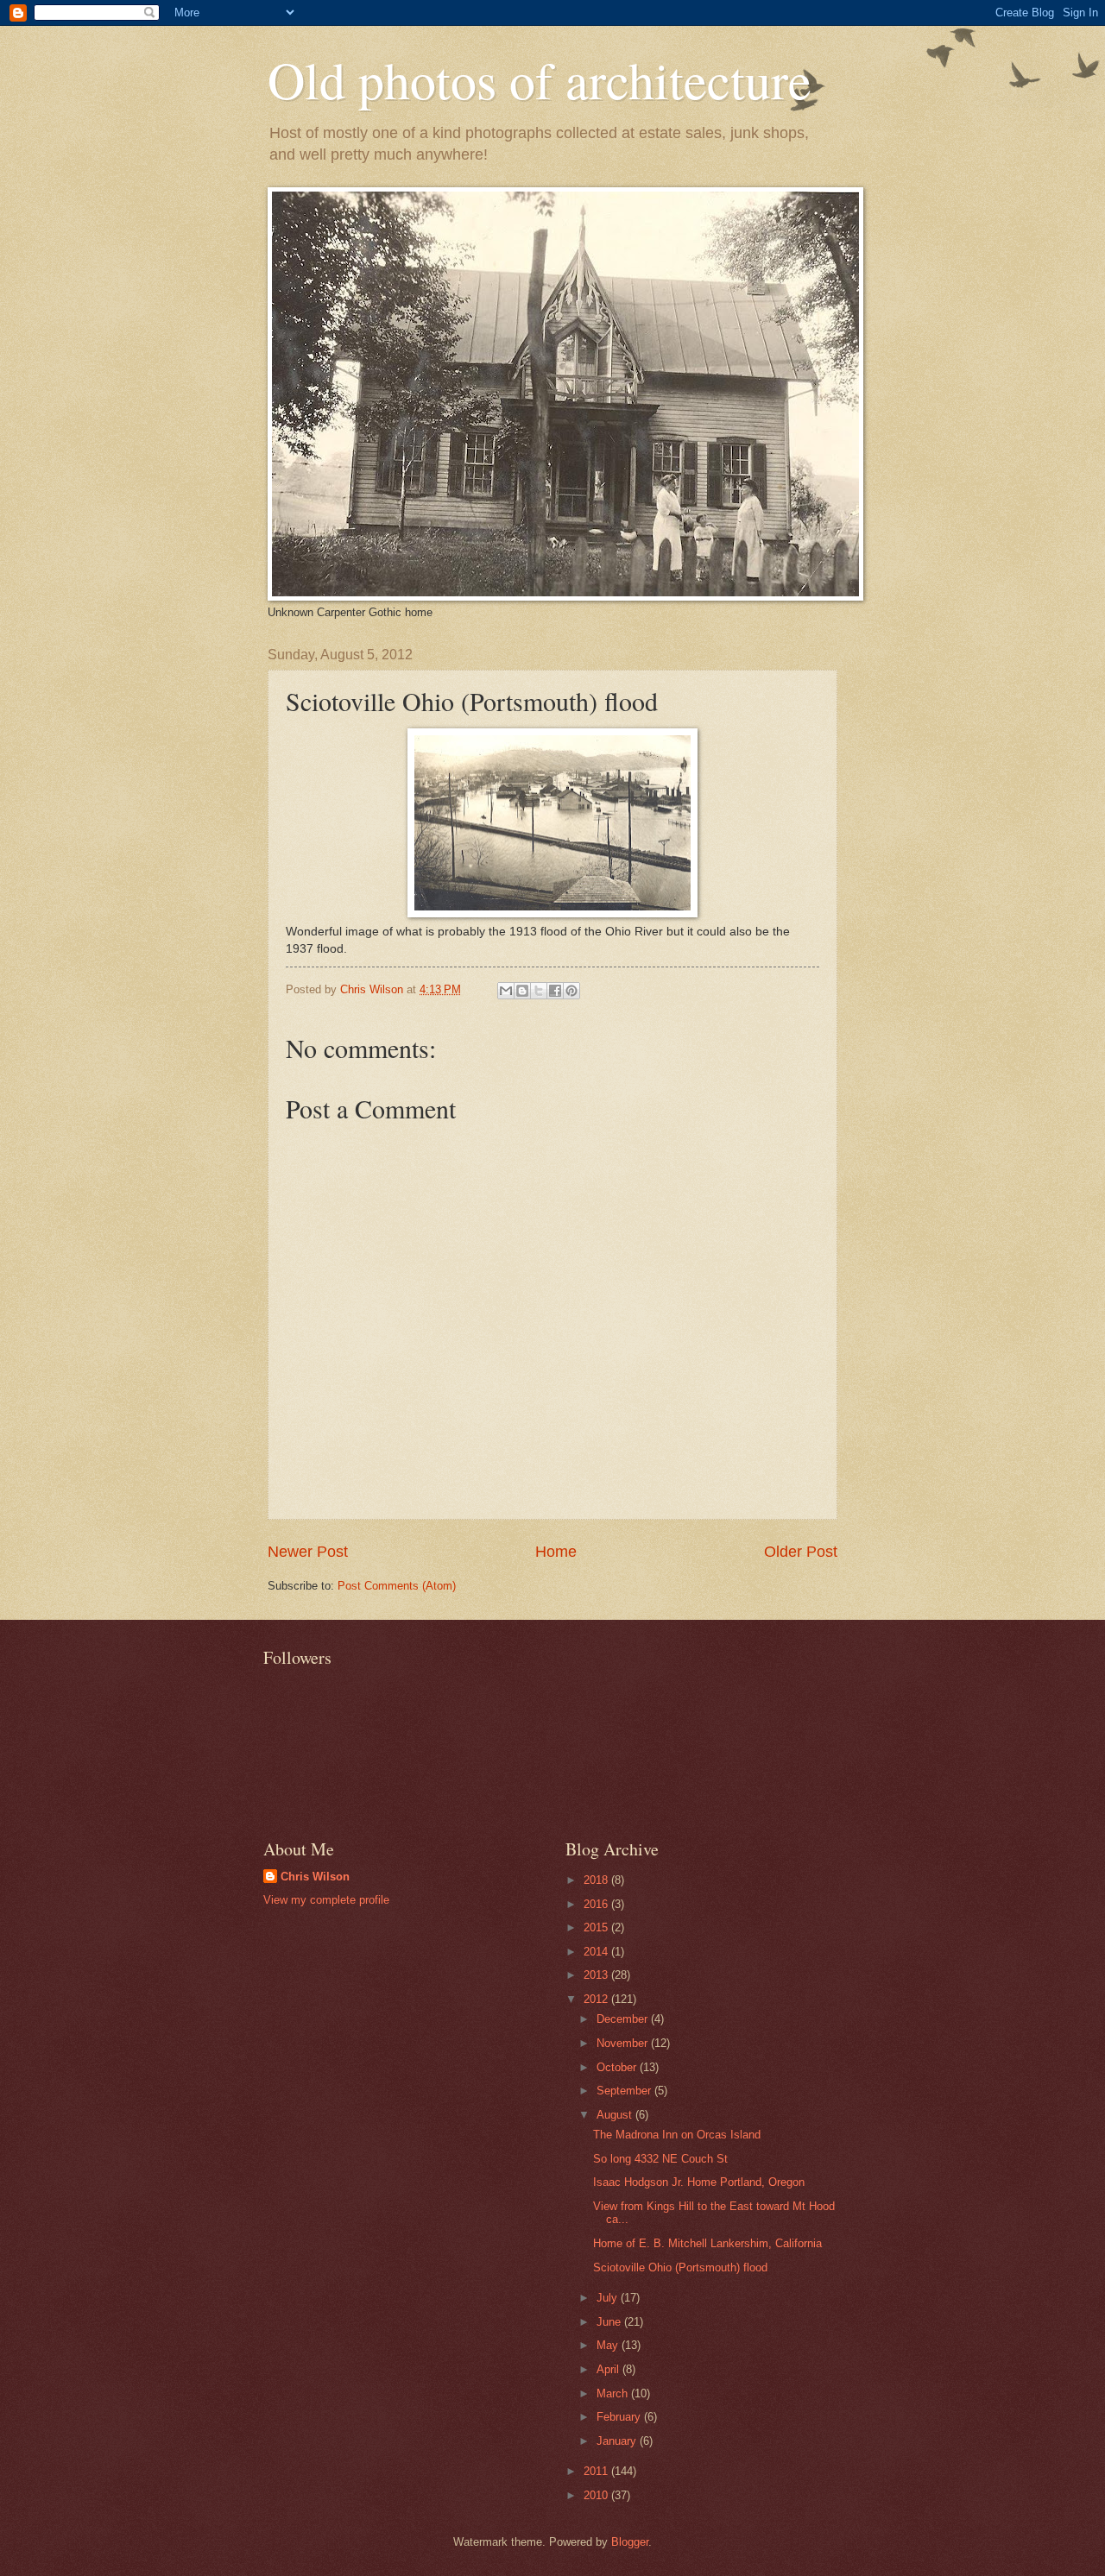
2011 (597, 2471)
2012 (597, 1999)
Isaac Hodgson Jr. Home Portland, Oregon (699, 2182)
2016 (597, 1904)
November (624, 2043)
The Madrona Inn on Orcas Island (677, 2135)
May (609, 2345)
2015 (597, 1927)
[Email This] (506, 991)
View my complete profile (326, 1900)
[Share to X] (539, 991)
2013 (597, 1975)
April (609, 2369)
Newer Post (308, 1552)
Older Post (801, 1552)
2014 (597, 1952)
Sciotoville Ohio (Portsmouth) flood (680, 2267)
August (616, 2115)
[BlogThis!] (522, 991)
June (610, 2322)
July (609, 2298)
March (614, 2393)
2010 (597, 2495)
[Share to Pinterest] (571, 991)
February (620, 2417)
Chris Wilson (315, 1877)
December (624, 2019)
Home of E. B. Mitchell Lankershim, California (707, 2243)
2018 (597, 1880)
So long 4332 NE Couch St (660, 2159)
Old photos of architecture (540, 79)
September (625, 2091)
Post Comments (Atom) (397, 1586)
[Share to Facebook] (555, 991)
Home (556, 1552)
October (618, 2067)
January (618, 2441)
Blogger (630, 2542)
